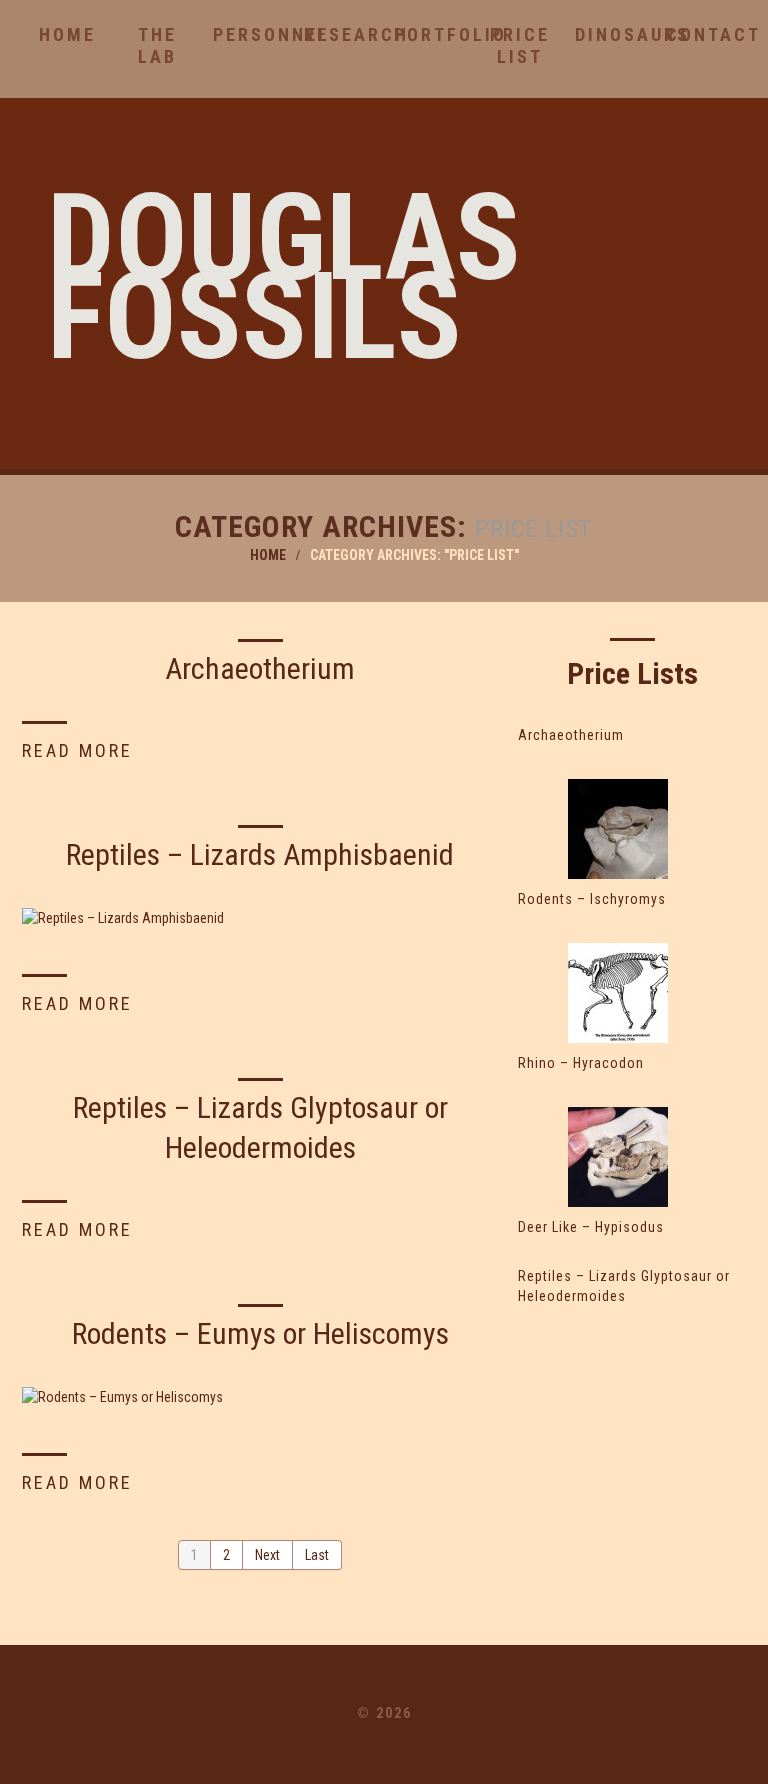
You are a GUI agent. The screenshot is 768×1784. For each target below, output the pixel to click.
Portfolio (429, 34)
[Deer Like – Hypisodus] (617, 1157)
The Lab (157, 45)
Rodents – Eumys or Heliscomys (260, 1333)
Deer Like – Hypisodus (591, 1227)
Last (317, 1555)
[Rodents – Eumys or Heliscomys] (260, 1396)
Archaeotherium (260, 668)
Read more (77, 750)
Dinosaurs (610, 34)
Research (339, 34)
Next (267, 1555)
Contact (701, 34)
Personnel (248, 34)
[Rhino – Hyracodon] (617, 993)
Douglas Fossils (284, 278)
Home (67, 34)
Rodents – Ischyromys (592, 899)
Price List (520, 45)
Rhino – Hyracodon (581, 1063)
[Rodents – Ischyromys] (617, 829)
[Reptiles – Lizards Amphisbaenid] (260, 917)
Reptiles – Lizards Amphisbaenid (260, 854)
